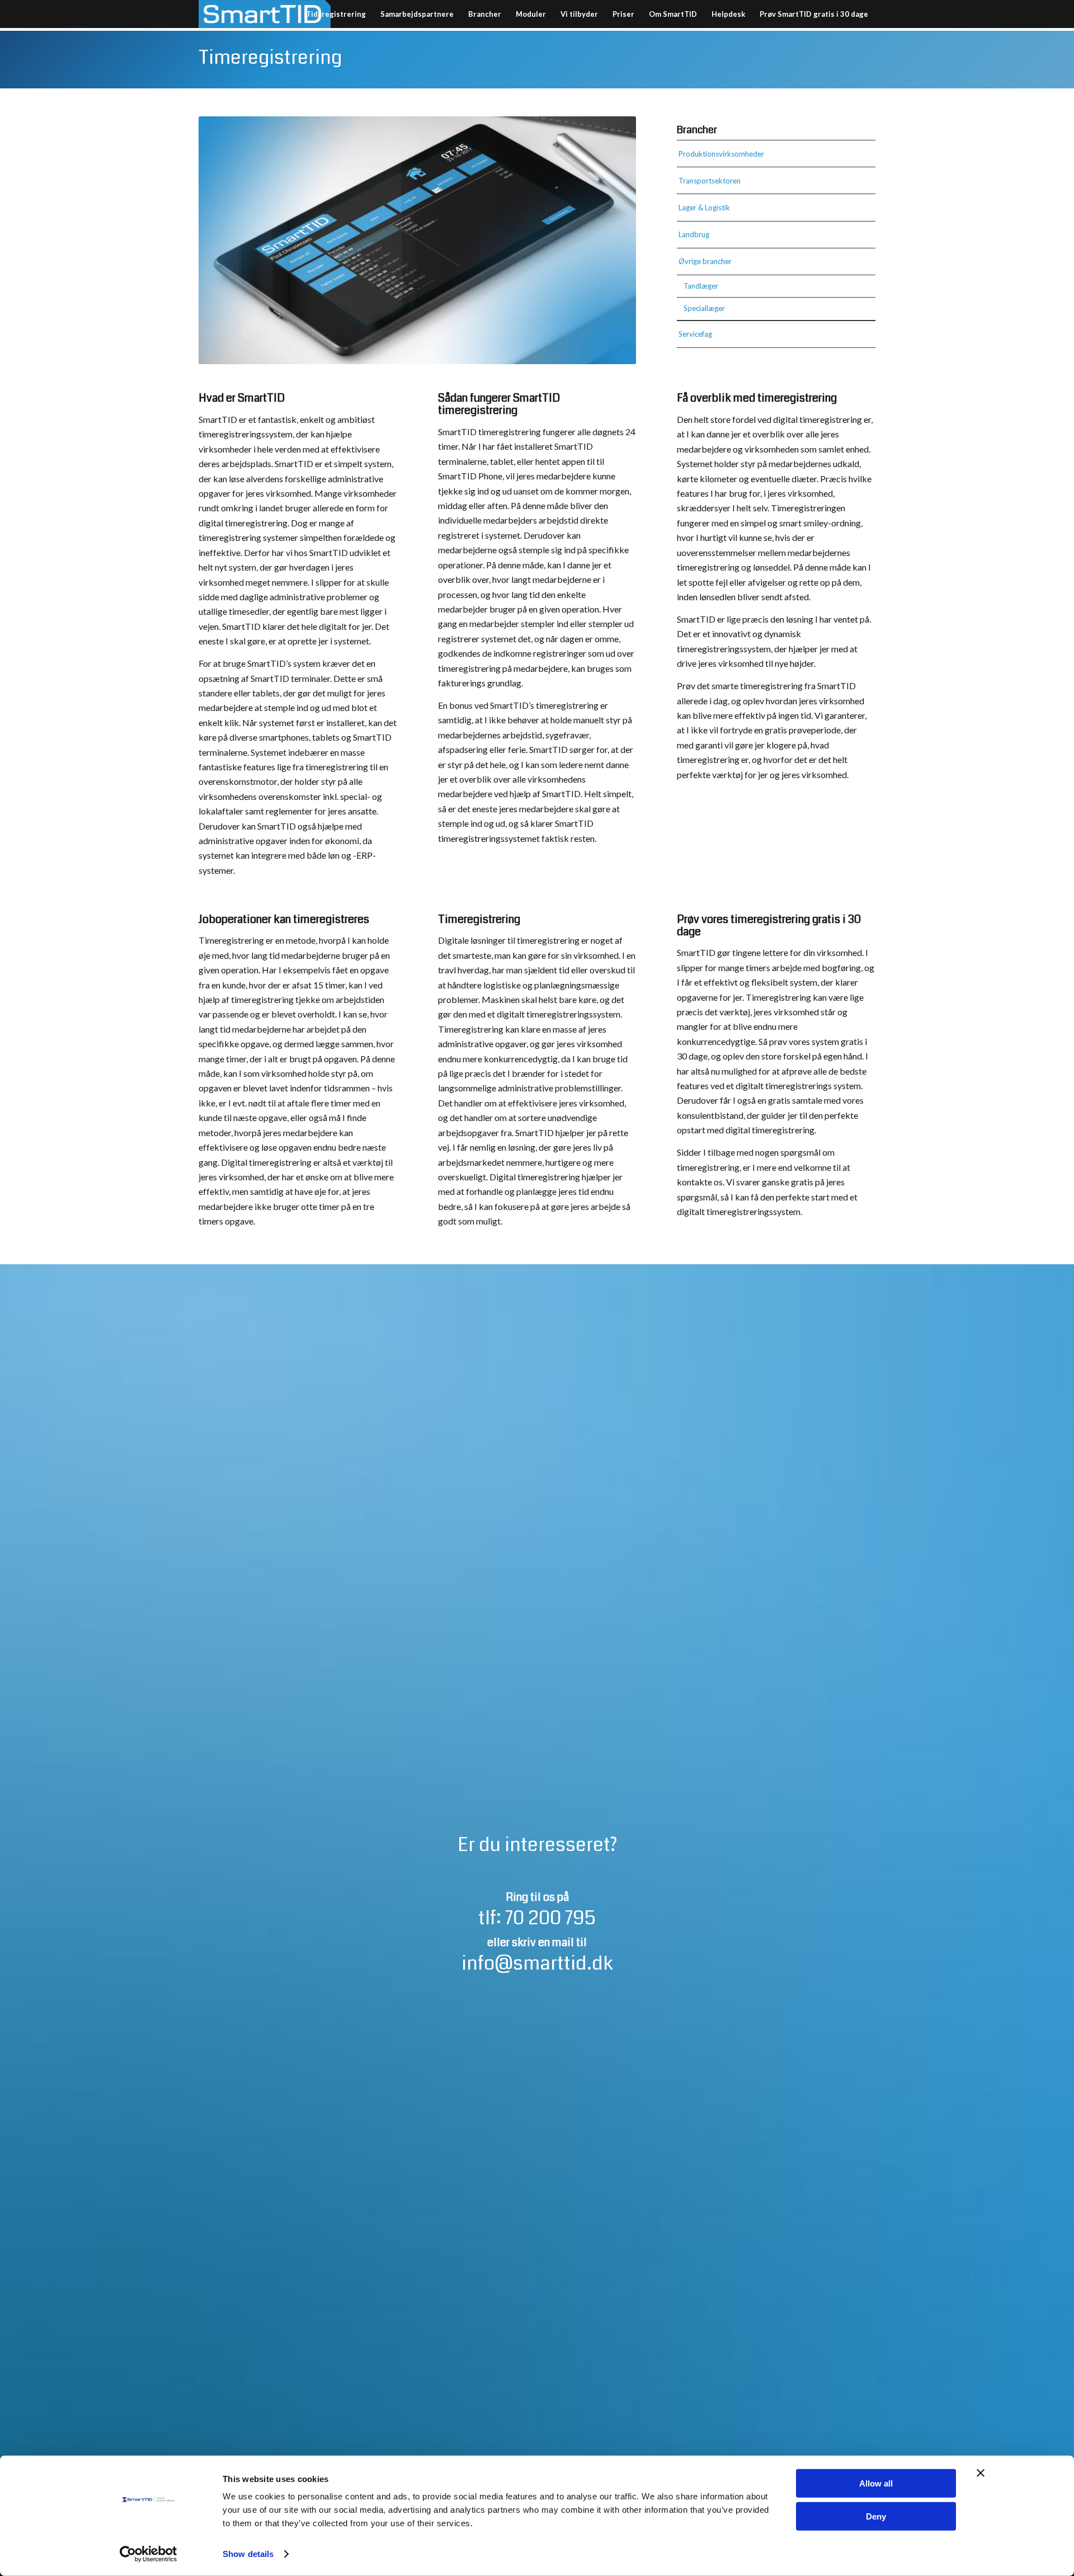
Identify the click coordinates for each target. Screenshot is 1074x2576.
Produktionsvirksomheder (721, 154)
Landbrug (694, 234)
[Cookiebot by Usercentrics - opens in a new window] (149, 2554)
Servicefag (695, 334)
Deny (876, 2516)
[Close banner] (981, 2473)
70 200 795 (550, 1918)
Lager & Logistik (704, 208)
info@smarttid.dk (537, 1963)
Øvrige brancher (705, 261)
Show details (248, 2554)
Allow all (876, 2483)
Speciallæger (704, 308)
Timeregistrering (270, 58)
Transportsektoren (710, 181)
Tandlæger (701, 286)
